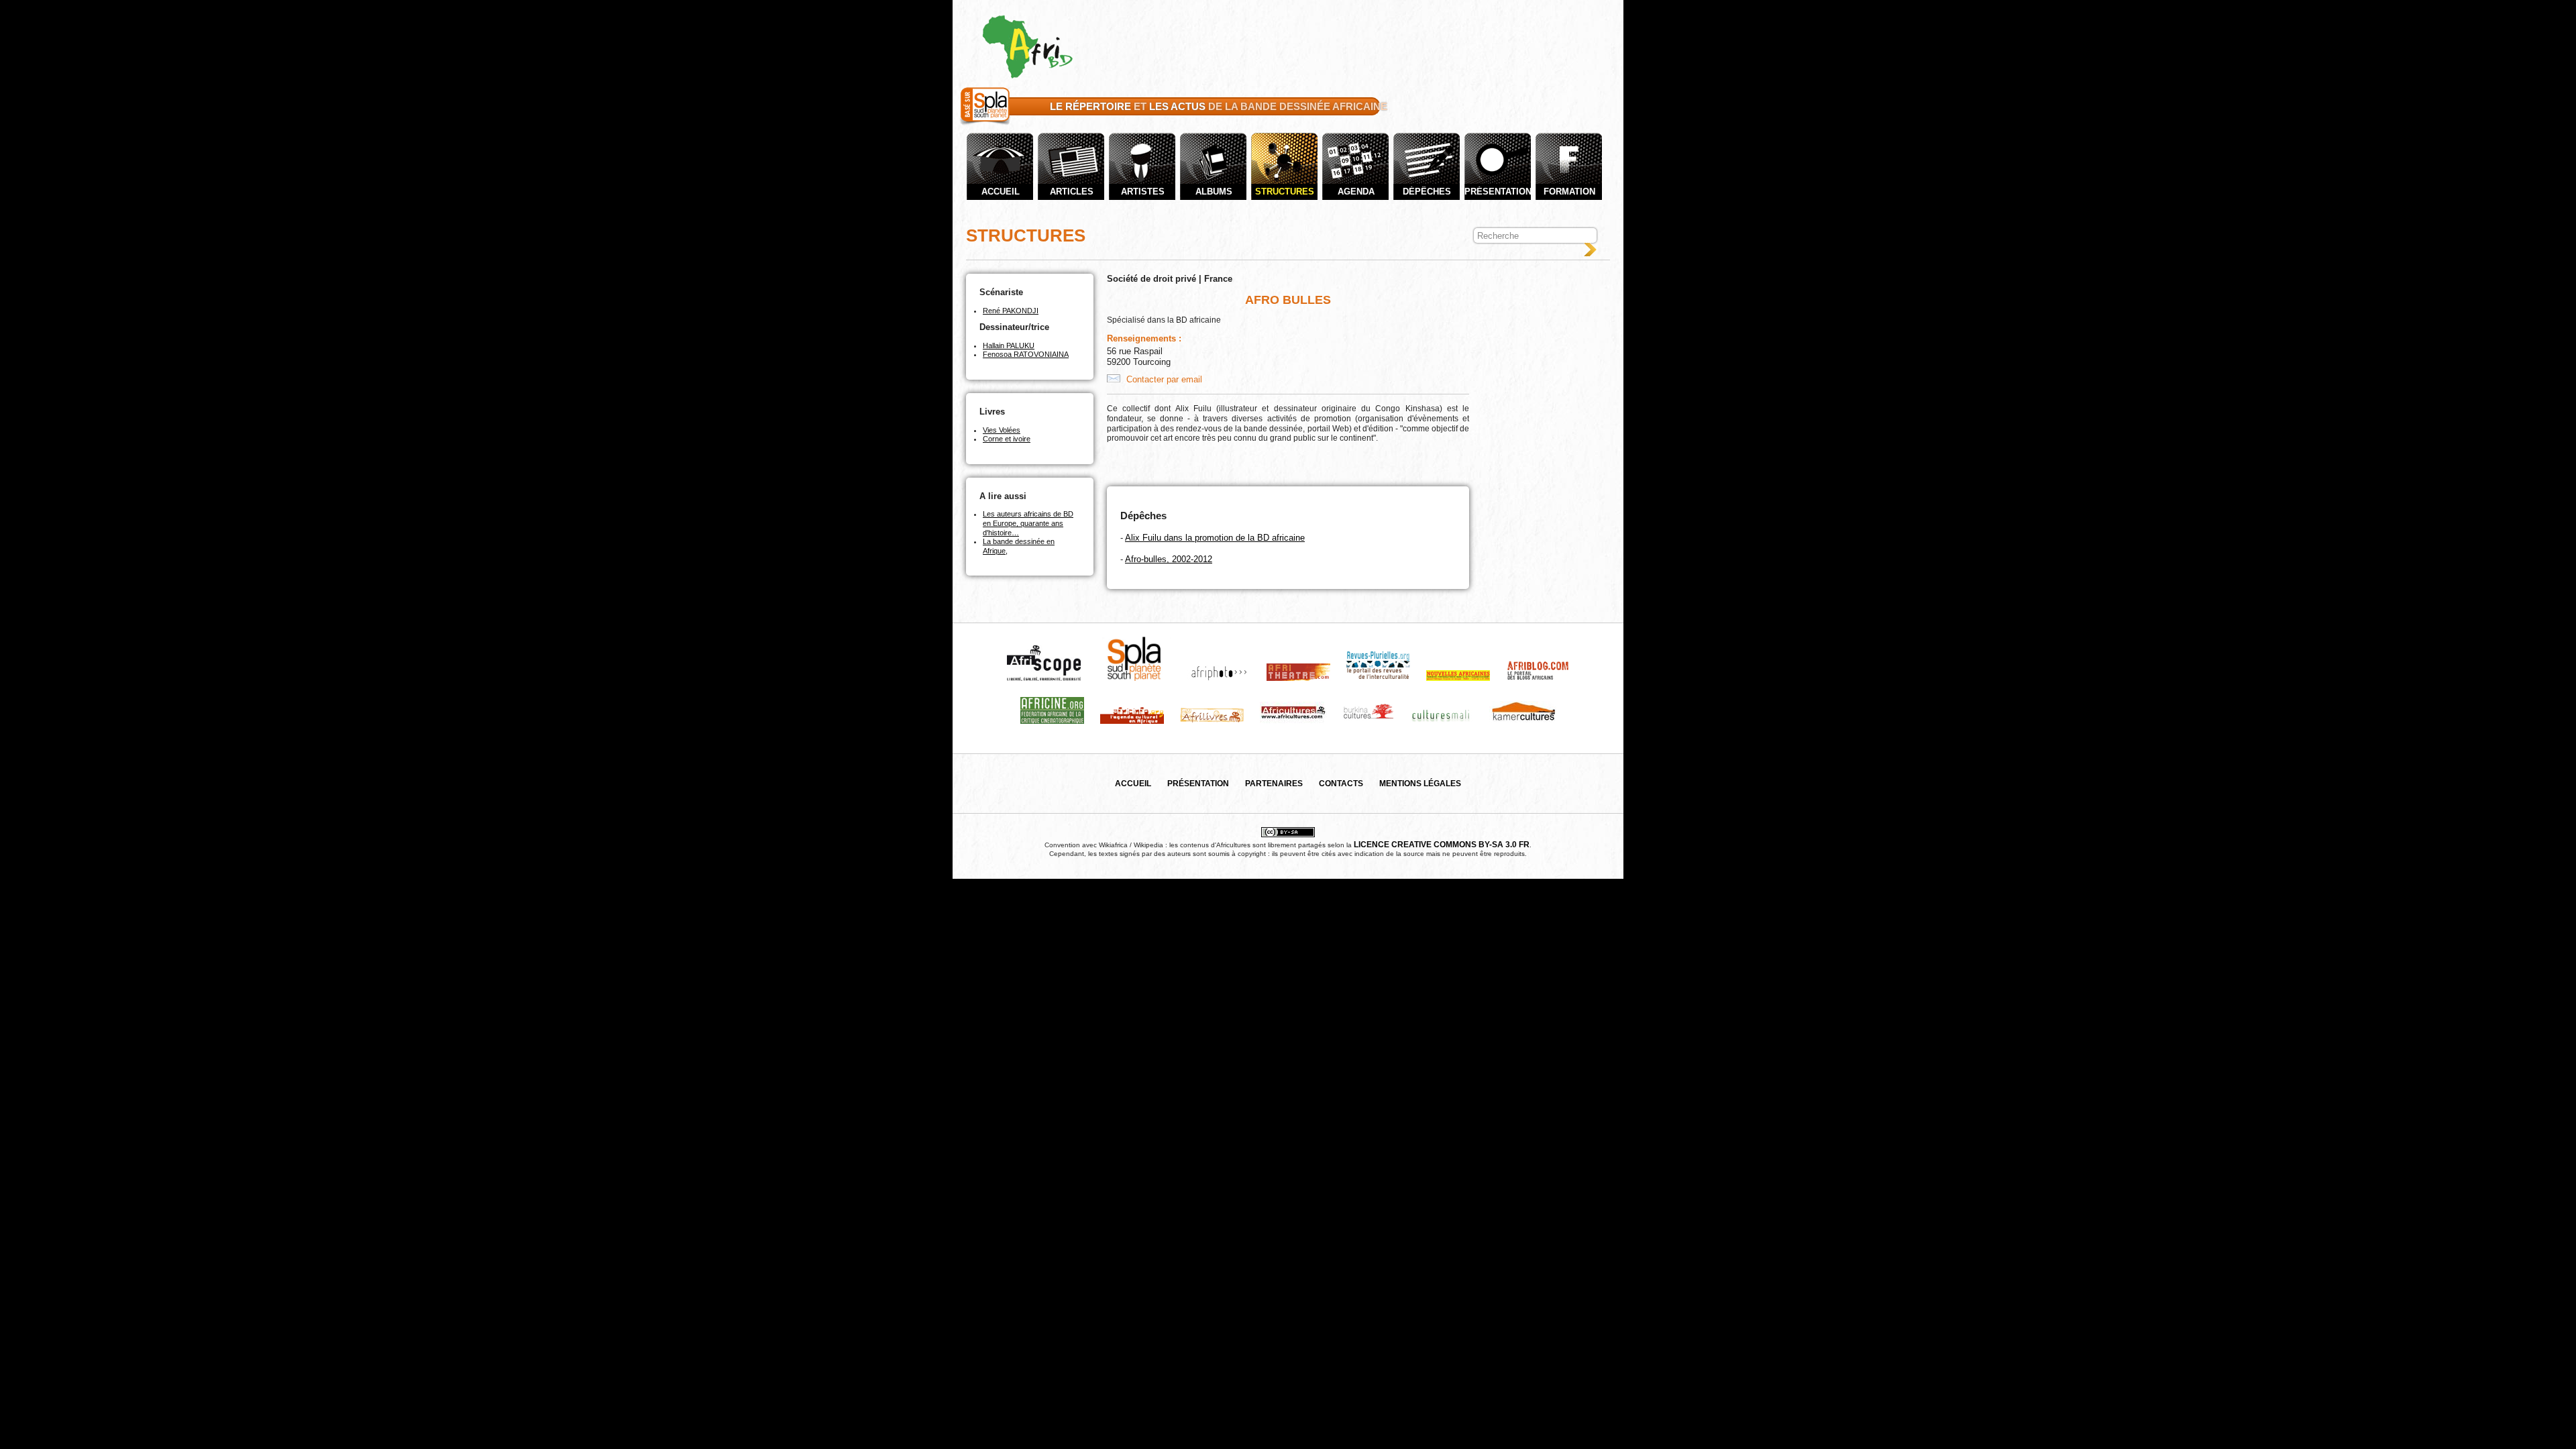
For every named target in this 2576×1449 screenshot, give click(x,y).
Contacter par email (1163, 379)
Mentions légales (1420, 784)
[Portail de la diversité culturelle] (985, 125)
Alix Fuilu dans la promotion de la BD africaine (1215, 538)
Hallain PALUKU (1009, 345)
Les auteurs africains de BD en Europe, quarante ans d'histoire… (1028, 523)
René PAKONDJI (1011, 311)
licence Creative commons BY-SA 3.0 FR (1442, 845)
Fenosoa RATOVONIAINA (1026, 354)
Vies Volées (1002, 430)
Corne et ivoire (1007, 439)
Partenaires (1274, 784)
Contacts (1341, 784)
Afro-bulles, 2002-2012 (1169, 559)
